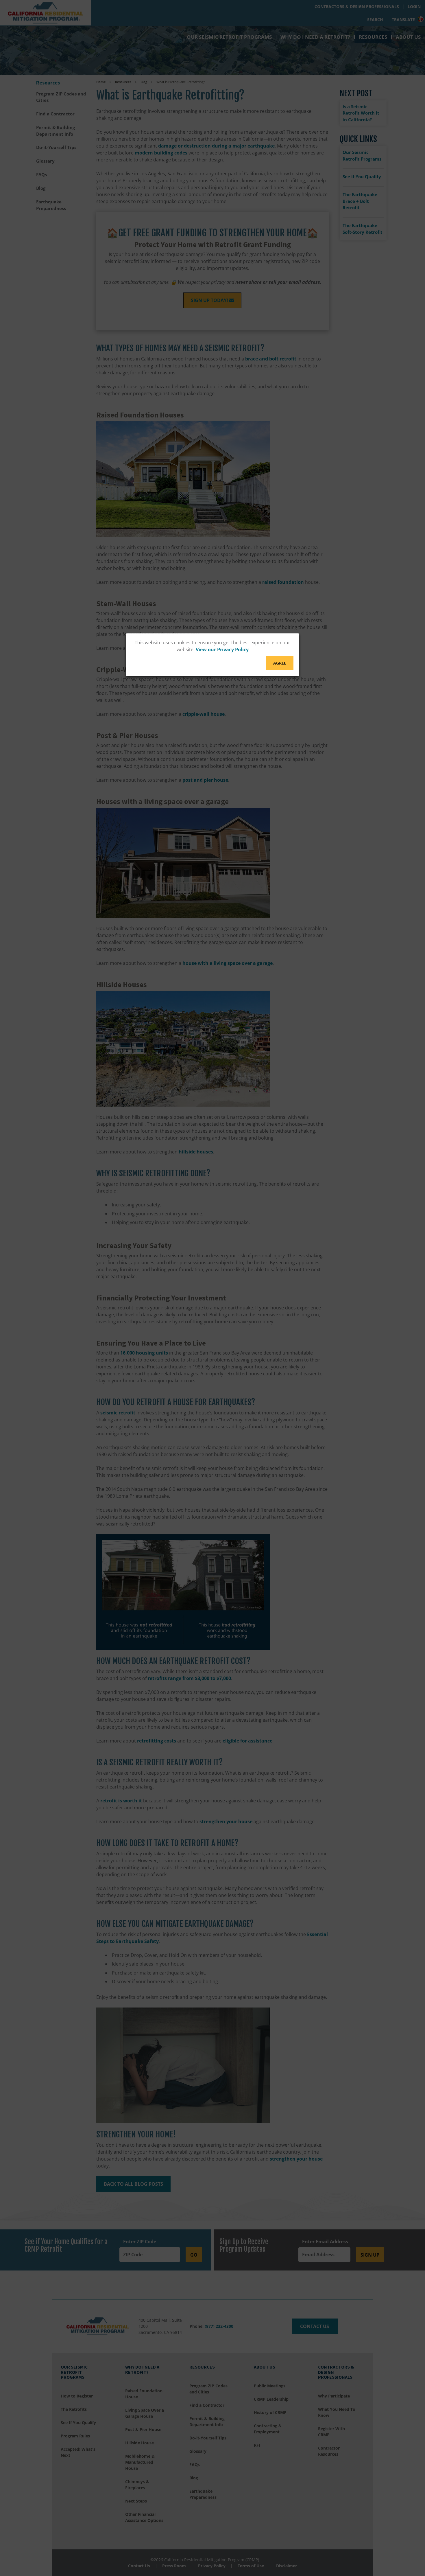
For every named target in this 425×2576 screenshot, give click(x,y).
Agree (280, 663)
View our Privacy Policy (222, 649)
